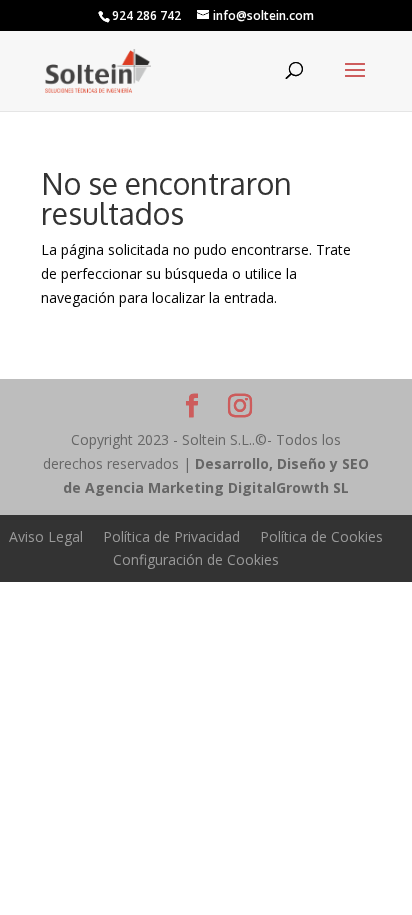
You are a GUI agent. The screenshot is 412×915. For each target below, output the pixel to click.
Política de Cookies (321, 536)
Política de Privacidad (171, 536)
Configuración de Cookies (196, 559)
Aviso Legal (46, 536)
